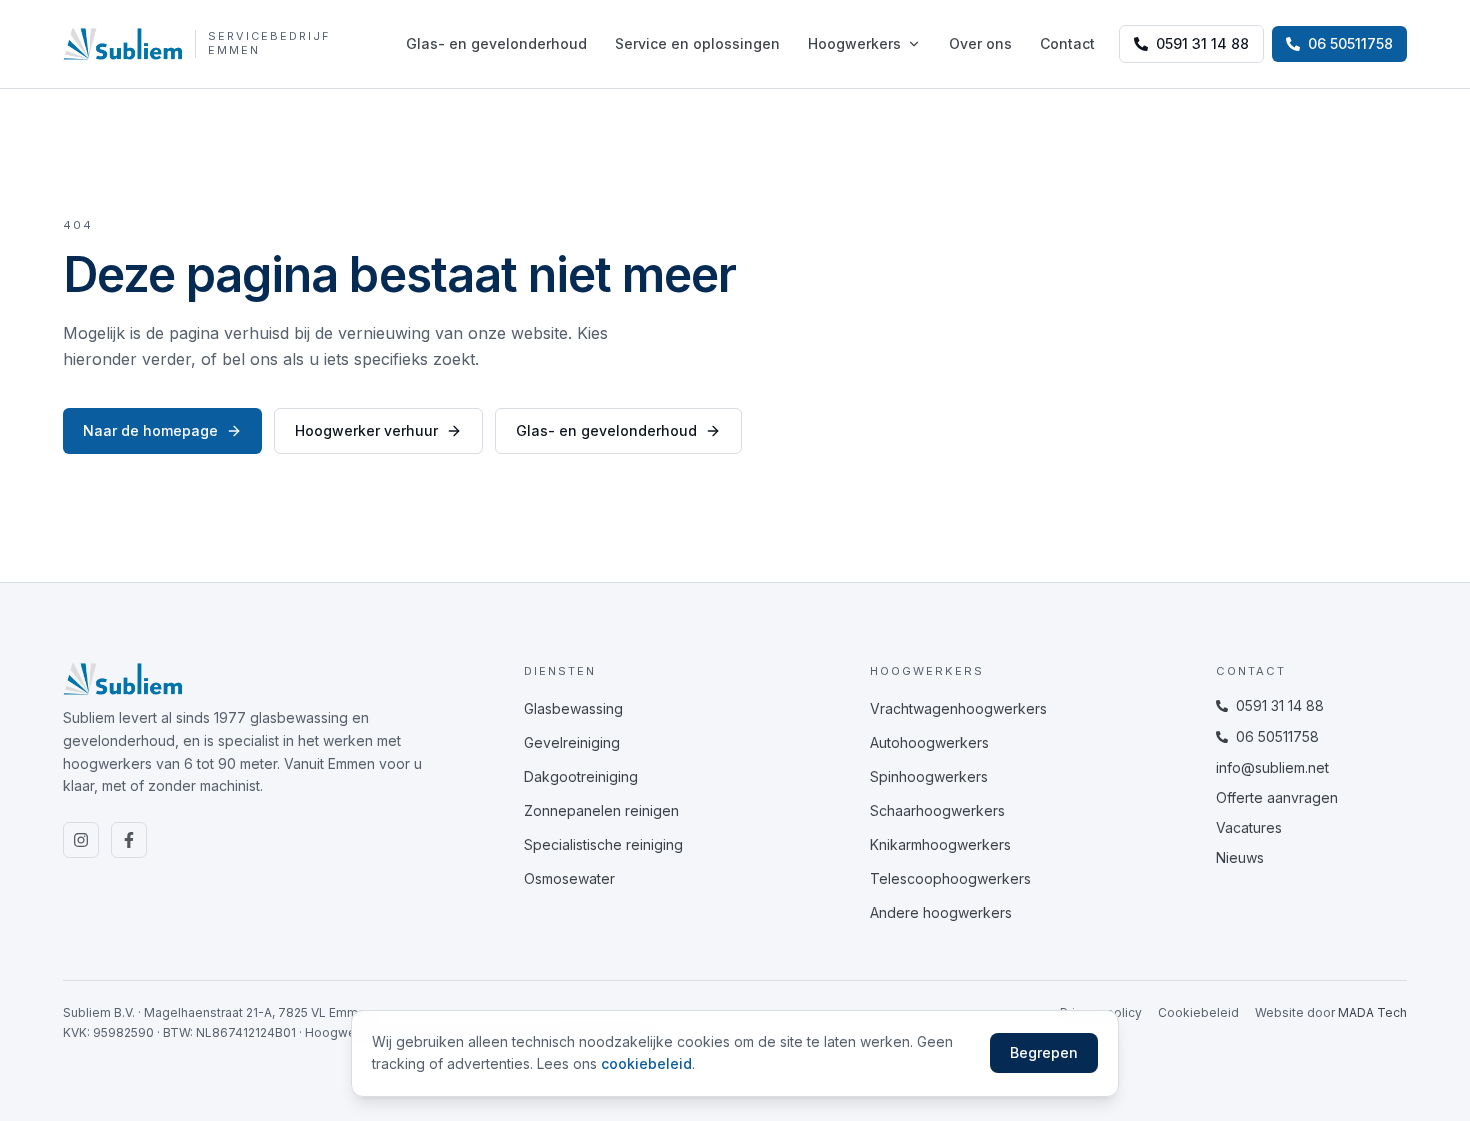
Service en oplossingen (697, 43)
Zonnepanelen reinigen (601, 810)
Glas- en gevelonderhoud (496, 43)
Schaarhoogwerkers (937, 810)
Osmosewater (569, 878)
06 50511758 (1277, 736)
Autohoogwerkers (929, 742)
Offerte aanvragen (1277, 797)
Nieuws (1240, 857)
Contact (1067, 43)
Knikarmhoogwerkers (940, 844)
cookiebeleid (646, 1063)
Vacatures (1249, 827)
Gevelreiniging (572, 742)
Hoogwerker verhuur (366, 430)
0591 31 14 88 (1202, 43)
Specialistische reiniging (603, 844)
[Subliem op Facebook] (129, 840)
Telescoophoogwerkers (950, 878)
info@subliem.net (1272, 767)
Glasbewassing (573, 708)
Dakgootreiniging (581, 776)
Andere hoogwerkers (941, 912)
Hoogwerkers (854, 43)
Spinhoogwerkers (929, 776)
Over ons (980, 43)
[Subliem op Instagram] (81, 840)
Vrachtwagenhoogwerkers (958, 708)
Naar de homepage (150, 430)
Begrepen (1044, 1052)
